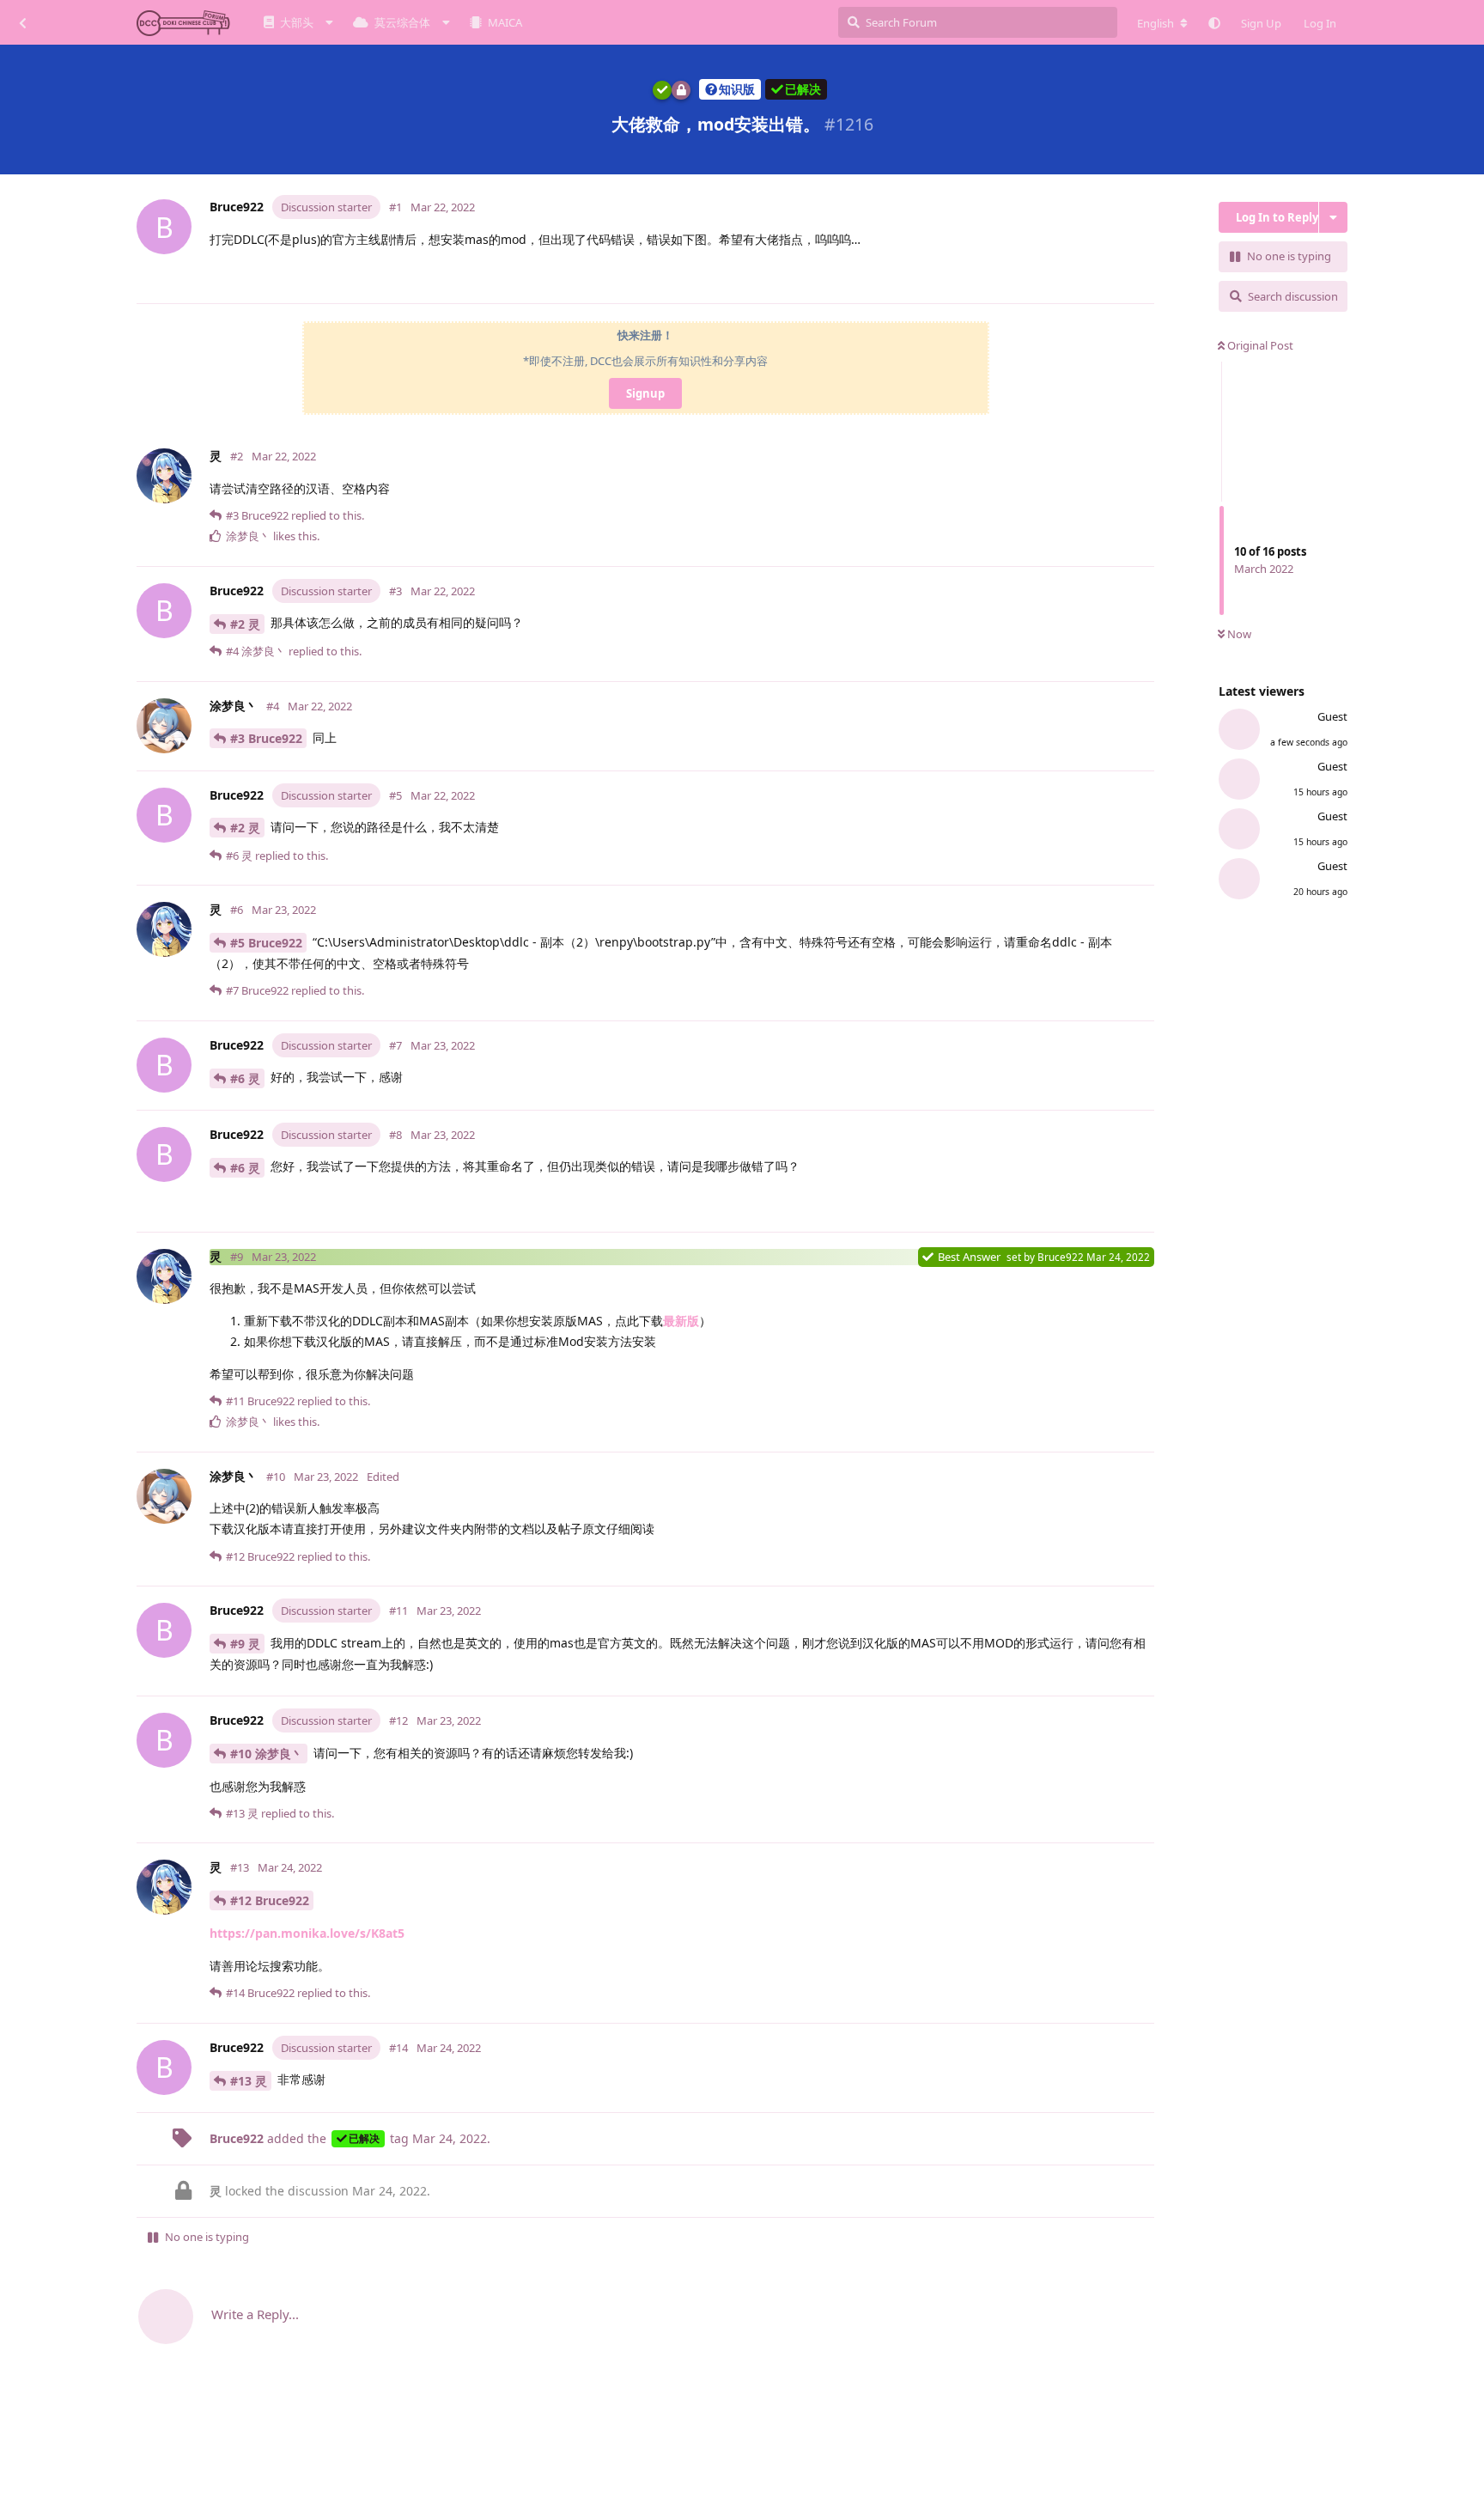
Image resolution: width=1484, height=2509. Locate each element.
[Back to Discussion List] (22, 22)
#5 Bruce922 (266, 943)
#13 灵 (249, 2081)
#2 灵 (245, 624)
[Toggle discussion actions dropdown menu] (1333, 217)
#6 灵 (245, 1078)
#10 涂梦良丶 (267, 1754)
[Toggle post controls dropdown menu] (1145, 283)
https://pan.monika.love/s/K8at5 (307, 1933)
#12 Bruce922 (270, 1900)
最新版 (681, 1321)
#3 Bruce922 (266, 738)
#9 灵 (245, 1644)
